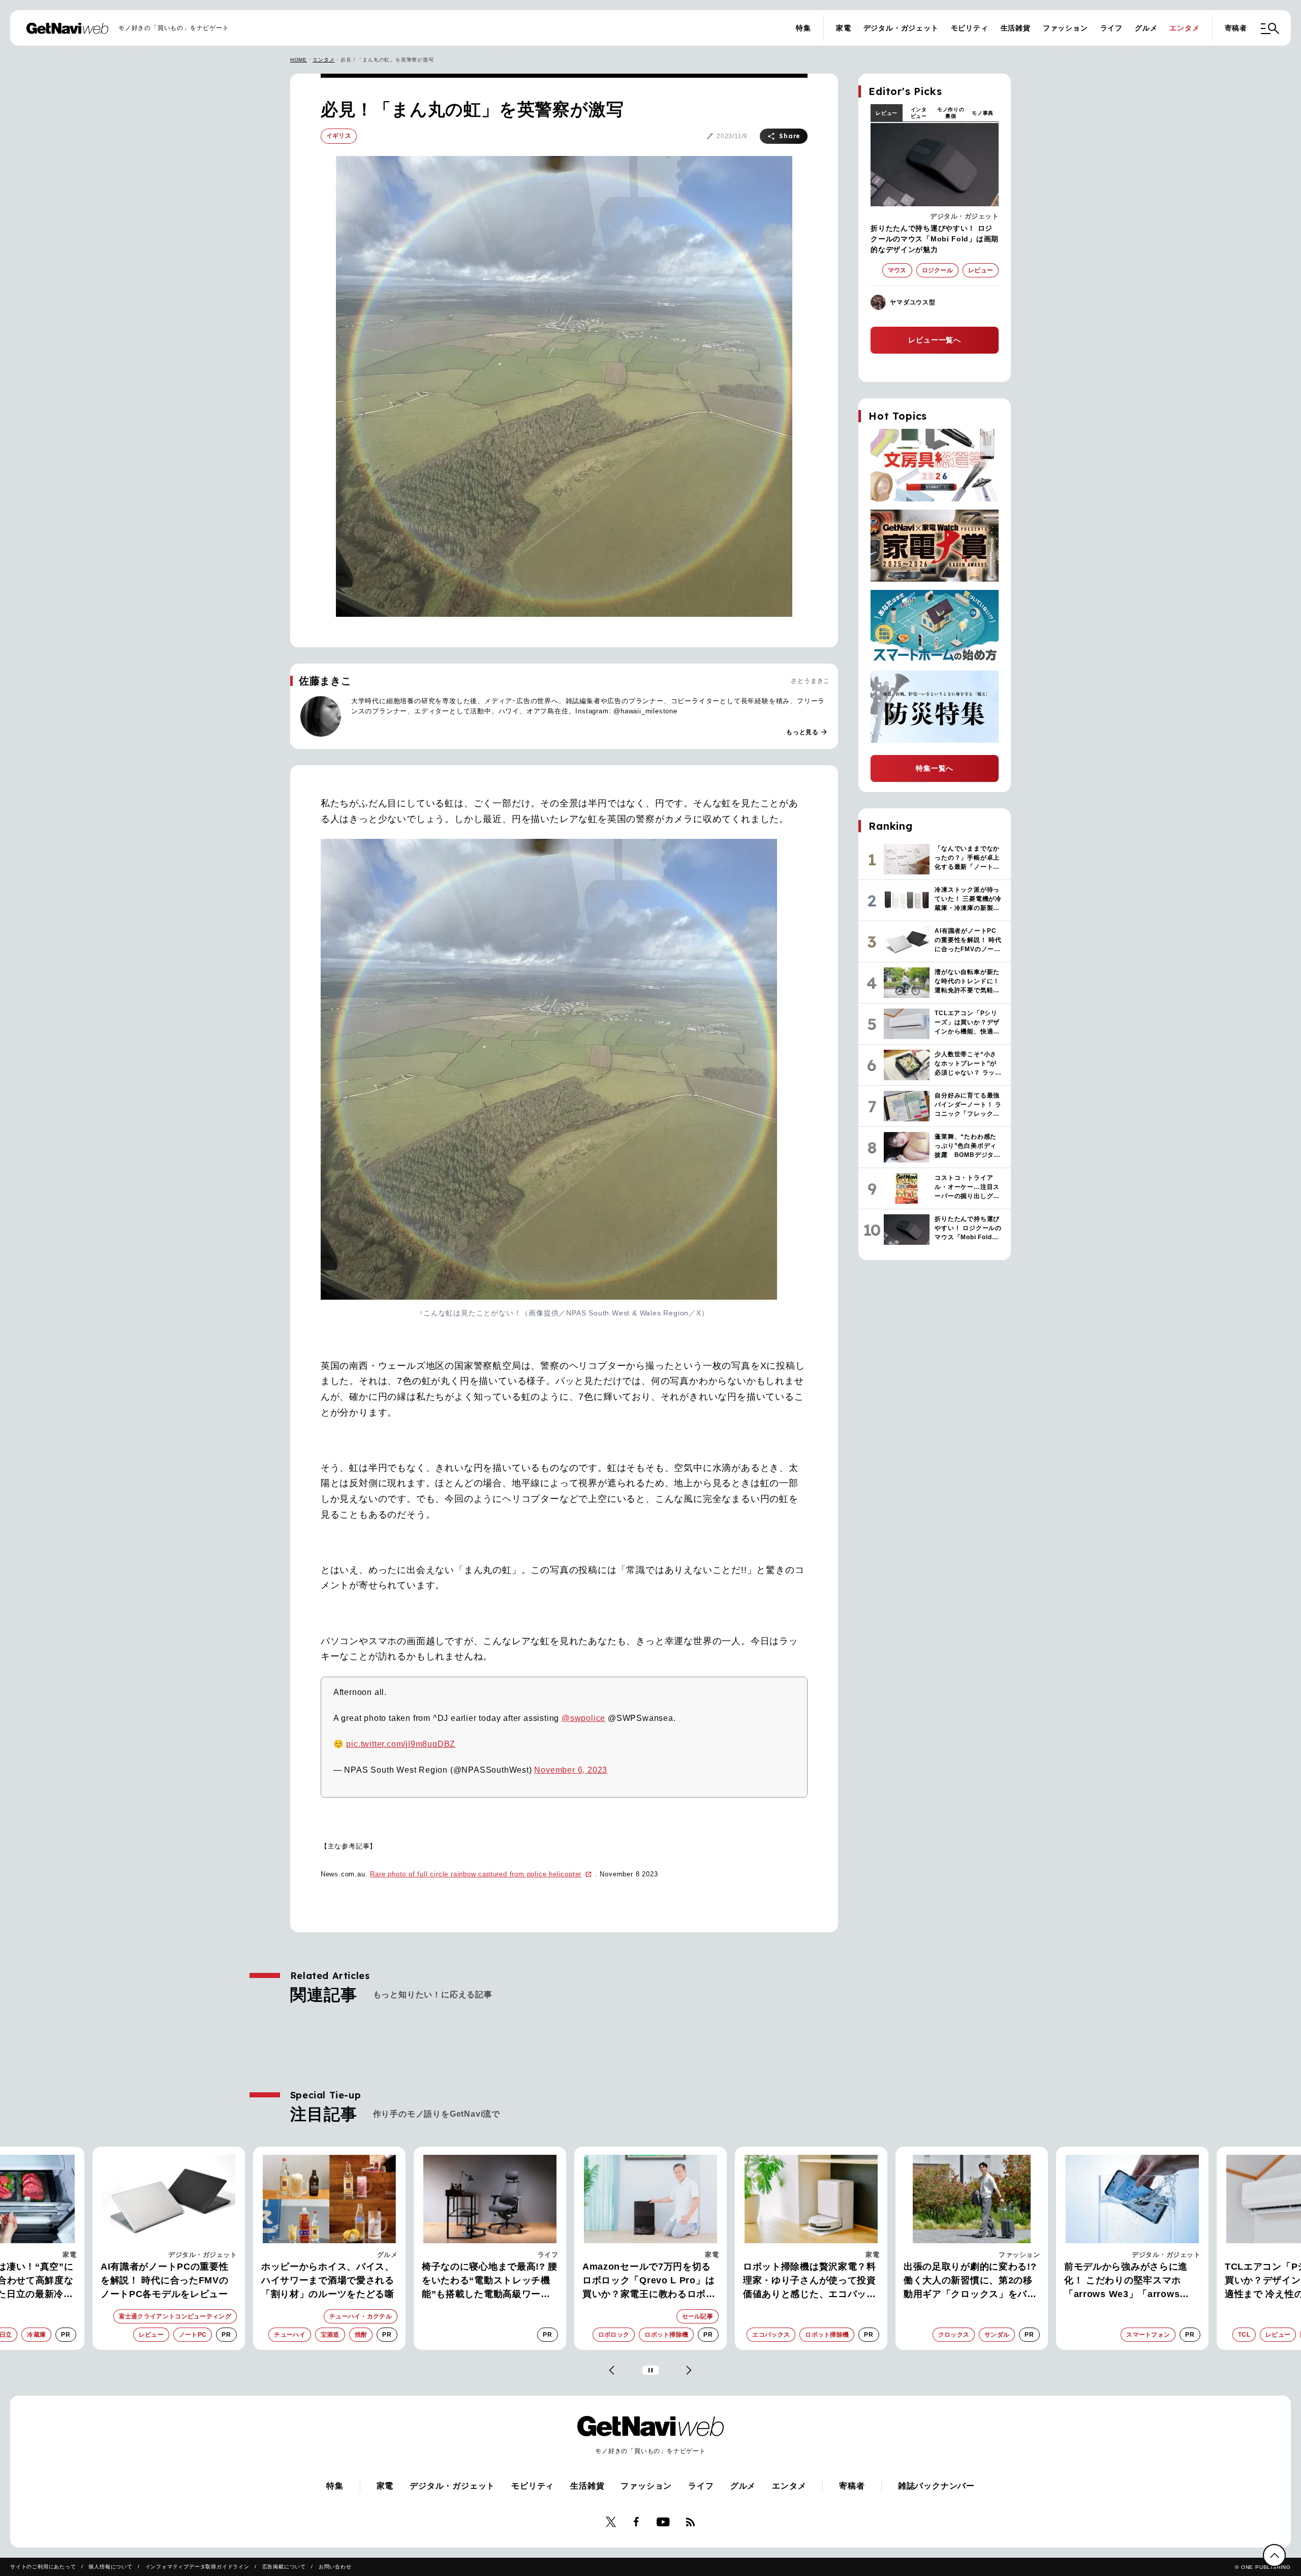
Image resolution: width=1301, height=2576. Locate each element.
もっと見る (807, 732)
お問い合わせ (335, 2567)
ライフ (1111, 28)
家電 (844, 28)
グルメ (1146, 28)
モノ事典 (983, 113)
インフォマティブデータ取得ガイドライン (197, 2567)
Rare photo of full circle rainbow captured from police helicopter (476, 1874)
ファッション (1065, 28)
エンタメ (1184, 28)
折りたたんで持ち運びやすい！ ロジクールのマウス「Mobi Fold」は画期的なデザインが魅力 (935, 239)
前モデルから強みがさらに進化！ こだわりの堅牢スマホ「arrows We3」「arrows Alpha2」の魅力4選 (965, 2281)
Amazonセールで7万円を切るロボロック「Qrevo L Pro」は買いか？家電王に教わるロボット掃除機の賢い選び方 (488, 2281)
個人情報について (110, 2567)
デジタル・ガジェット (901, 28)
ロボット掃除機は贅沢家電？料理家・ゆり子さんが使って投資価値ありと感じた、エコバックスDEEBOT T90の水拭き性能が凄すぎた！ (650, 2281)
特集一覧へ (935, 768)
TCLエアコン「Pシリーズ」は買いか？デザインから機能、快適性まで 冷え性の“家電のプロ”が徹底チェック (1131, 2281)
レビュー (887, 113)
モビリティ (970, 28)
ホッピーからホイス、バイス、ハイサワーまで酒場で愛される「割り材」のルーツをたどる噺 (167, 2280)
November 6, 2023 (571, 1770)
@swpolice (583, 1718)
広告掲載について (284, 2567)
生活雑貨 (1016, 28)
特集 (803, 28)
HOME (299, 60)
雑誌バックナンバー (936, 2486)
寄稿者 (1236, 28)
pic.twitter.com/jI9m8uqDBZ (401, 1744)
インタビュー (919, 113)
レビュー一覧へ (935, 340)
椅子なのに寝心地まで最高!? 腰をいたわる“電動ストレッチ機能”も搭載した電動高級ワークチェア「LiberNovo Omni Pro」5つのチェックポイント (329, 2281)
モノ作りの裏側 (951, 113)
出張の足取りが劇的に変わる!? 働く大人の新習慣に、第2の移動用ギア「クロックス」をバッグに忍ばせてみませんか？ (810, 2281)
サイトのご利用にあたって (43, 2567)
